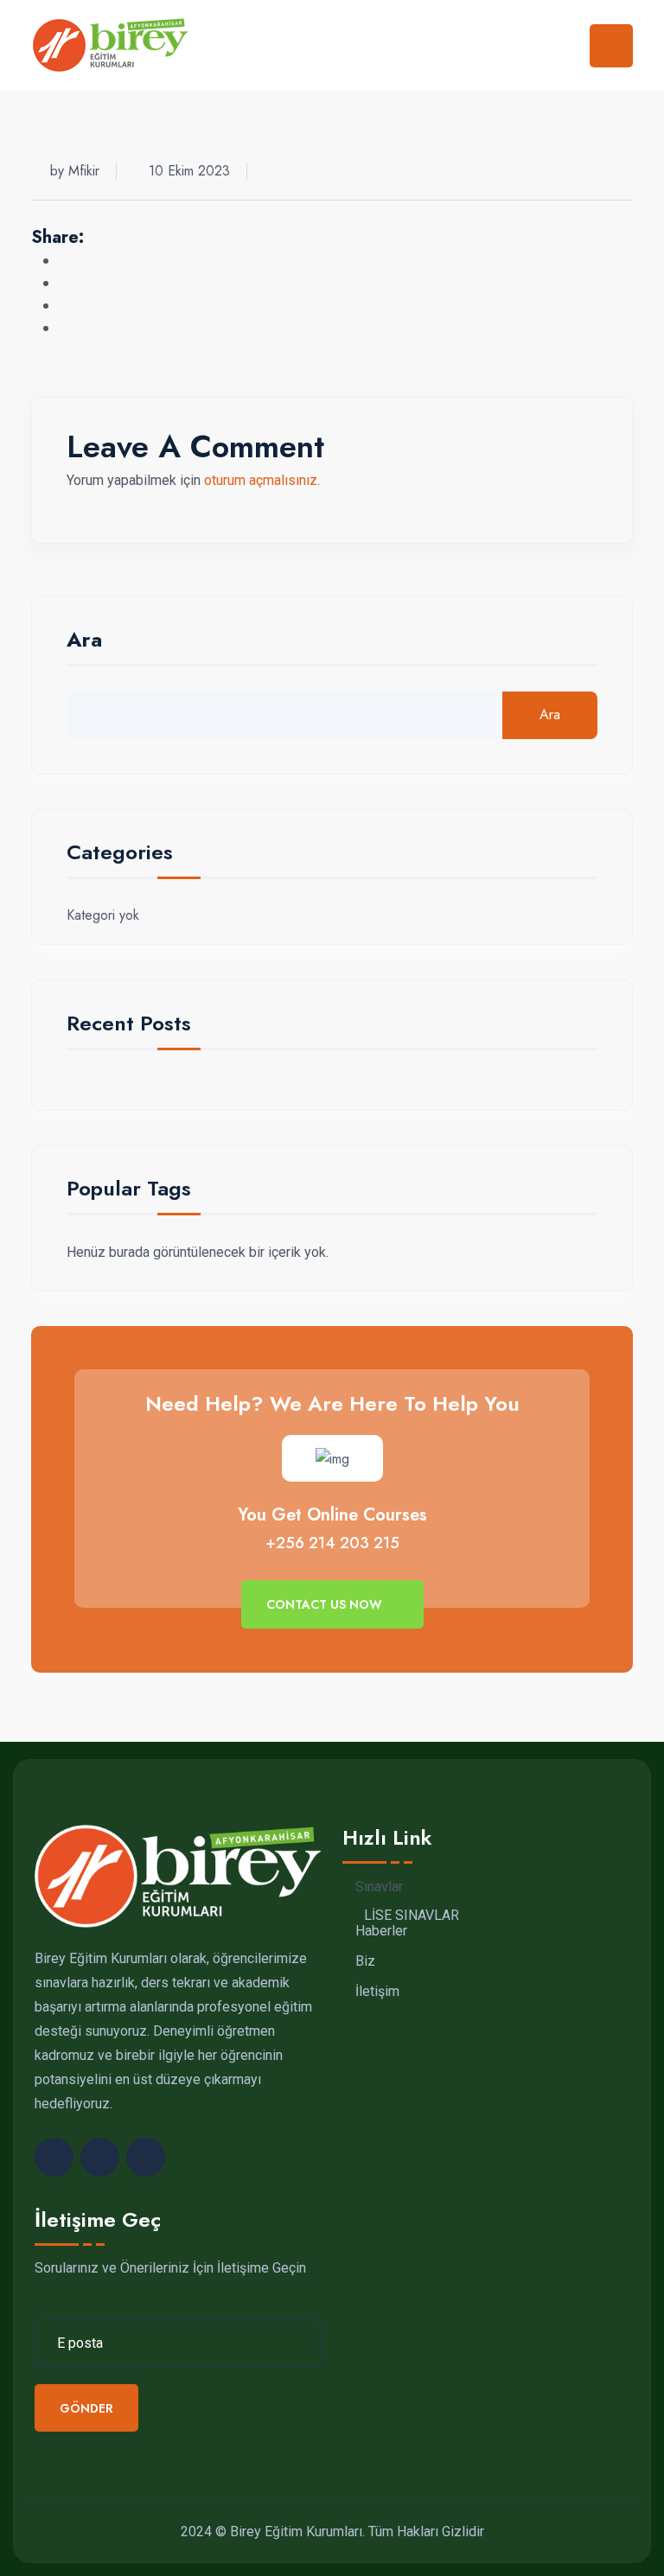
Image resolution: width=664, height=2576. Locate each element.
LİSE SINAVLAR (412, 1916)
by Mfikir (75, 171)
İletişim (377, 1992)
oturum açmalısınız (261, 480)
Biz (365, 1961)
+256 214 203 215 (332, 1543)
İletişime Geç (98, 2219)
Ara (84, 642)
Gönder (86, 2408)
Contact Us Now (326, 1604)
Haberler (381, 1931)
